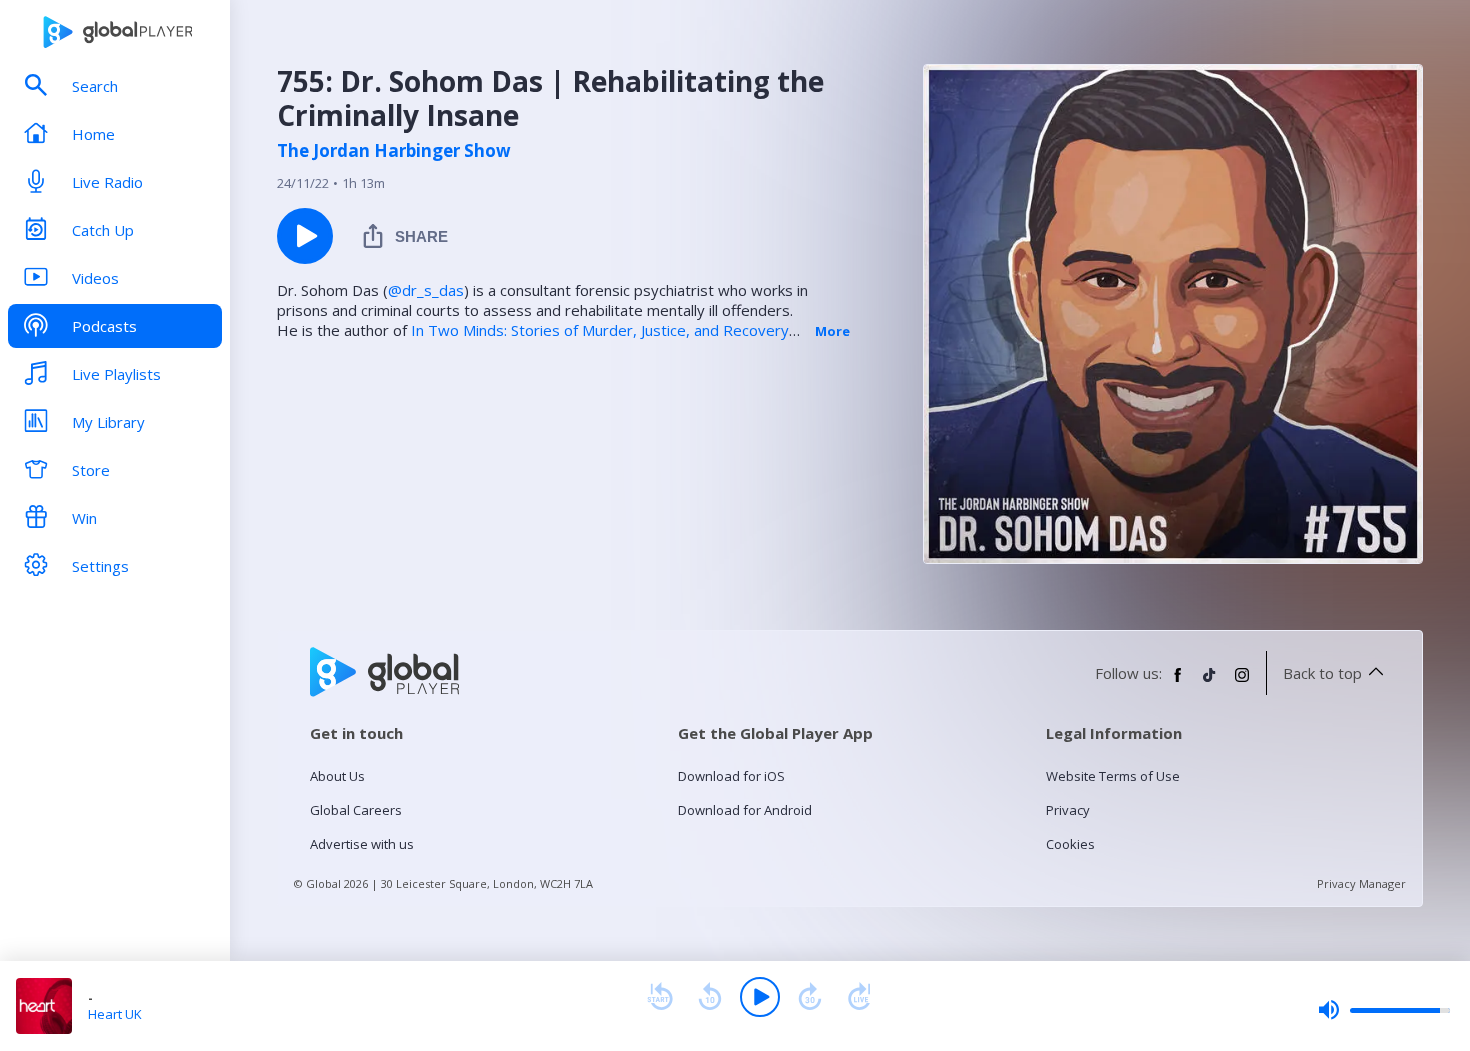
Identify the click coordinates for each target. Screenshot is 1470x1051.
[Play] (760, 997)
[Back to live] (860, 997)
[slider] (1384, 1010)
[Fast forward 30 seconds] (810, 997)
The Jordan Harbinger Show (394, 151)
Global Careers (356, 810)
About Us (337, 776)
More (832, 331)
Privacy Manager (1361, 883)
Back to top (1322, 673)
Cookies (1070, 844)
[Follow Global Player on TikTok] (1210, 683)
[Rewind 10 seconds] (710, 997)
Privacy (1068, 810)
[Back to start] (660, 997)
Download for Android (745, 810)
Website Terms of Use (1113, 776)
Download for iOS (731, 776)
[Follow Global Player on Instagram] (1242, 683)
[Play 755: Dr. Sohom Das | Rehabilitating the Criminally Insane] (305, 236)
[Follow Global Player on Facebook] (1178, 683)
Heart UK (115, 1014)
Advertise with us (362, 844)
